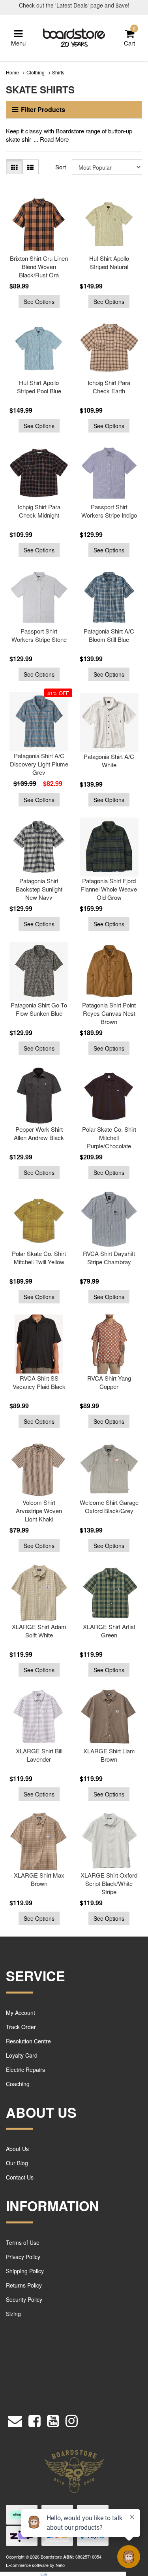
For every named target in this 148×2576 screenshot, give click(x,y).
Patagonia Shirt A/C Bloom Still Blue (109, 635)
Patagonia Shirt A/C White (109, 761)
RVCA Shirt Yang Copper (109, 1382)
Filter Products (43, 110)
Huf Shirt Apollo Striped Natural (109, 262)
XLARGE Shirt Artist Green (109, 1631)
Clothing (36, 72)
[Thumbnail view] (14, 167)
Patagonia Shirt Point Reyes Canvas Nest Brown (109, 1013)
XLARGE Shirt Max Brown (39, 1879)
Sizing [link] (13, 2314)
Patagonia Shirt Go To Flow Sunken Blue (39, 1009)
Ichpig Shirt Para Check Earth (109, 387)
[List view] (30, 167)
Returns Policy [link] (24, 2285)
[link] (35, 2419)
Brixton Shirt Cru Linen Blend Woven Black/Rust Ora (39, 267)
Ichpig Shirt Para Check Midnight (39, 511)
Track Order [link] (21, 2027)
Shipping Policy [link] (25, 2271)
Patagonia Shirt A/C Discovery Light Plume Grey (39, 764)
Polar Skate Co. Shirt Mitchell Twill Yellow (39, 1258)
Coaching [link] (18, 2084)
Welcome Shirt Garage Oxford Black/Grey (109, 1506)
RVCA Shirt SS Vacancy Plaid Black (39, 1382)
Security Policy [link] (24, 2299)
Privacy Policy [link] (23, 2257)
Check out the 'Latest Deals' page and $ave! (74, 5)
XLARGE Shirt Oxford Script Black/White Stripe (109, 1883)
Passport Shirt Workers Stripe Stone (39, 635)
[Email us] (15, 2419)
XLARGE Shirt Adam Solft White (39, 1631)
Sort (61, 167)
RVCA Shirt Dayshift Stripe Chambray (109, 1258)
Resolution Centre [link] (28, 2041)
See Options (39, 302)
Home (12, 72)
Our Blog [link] (17, 2163)
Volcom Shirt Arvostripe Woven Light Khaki (39, 1511)
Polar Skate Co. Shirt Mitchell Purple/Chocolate (109, 1137)
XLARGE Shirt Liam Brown (109, 1755)
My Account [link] (21, 2013)
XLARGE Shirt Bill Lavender (39, 1755)
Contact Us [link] (20, 2177)
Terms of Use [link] (23, 2242)
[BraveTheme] (74, 37)
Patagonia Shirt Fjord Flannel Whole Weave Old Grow (109, 889)
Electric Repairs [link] (25, 2070)
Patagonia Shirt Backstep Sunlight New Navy (39, 889)
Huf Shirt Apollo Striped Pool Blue (39, 387)
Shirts (58, 72)
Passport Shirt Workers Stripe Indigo (109, 511)
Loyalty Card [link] (22, 2055)
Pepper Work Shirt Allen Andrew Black (39, 1133)
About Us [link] (17, 2149)
